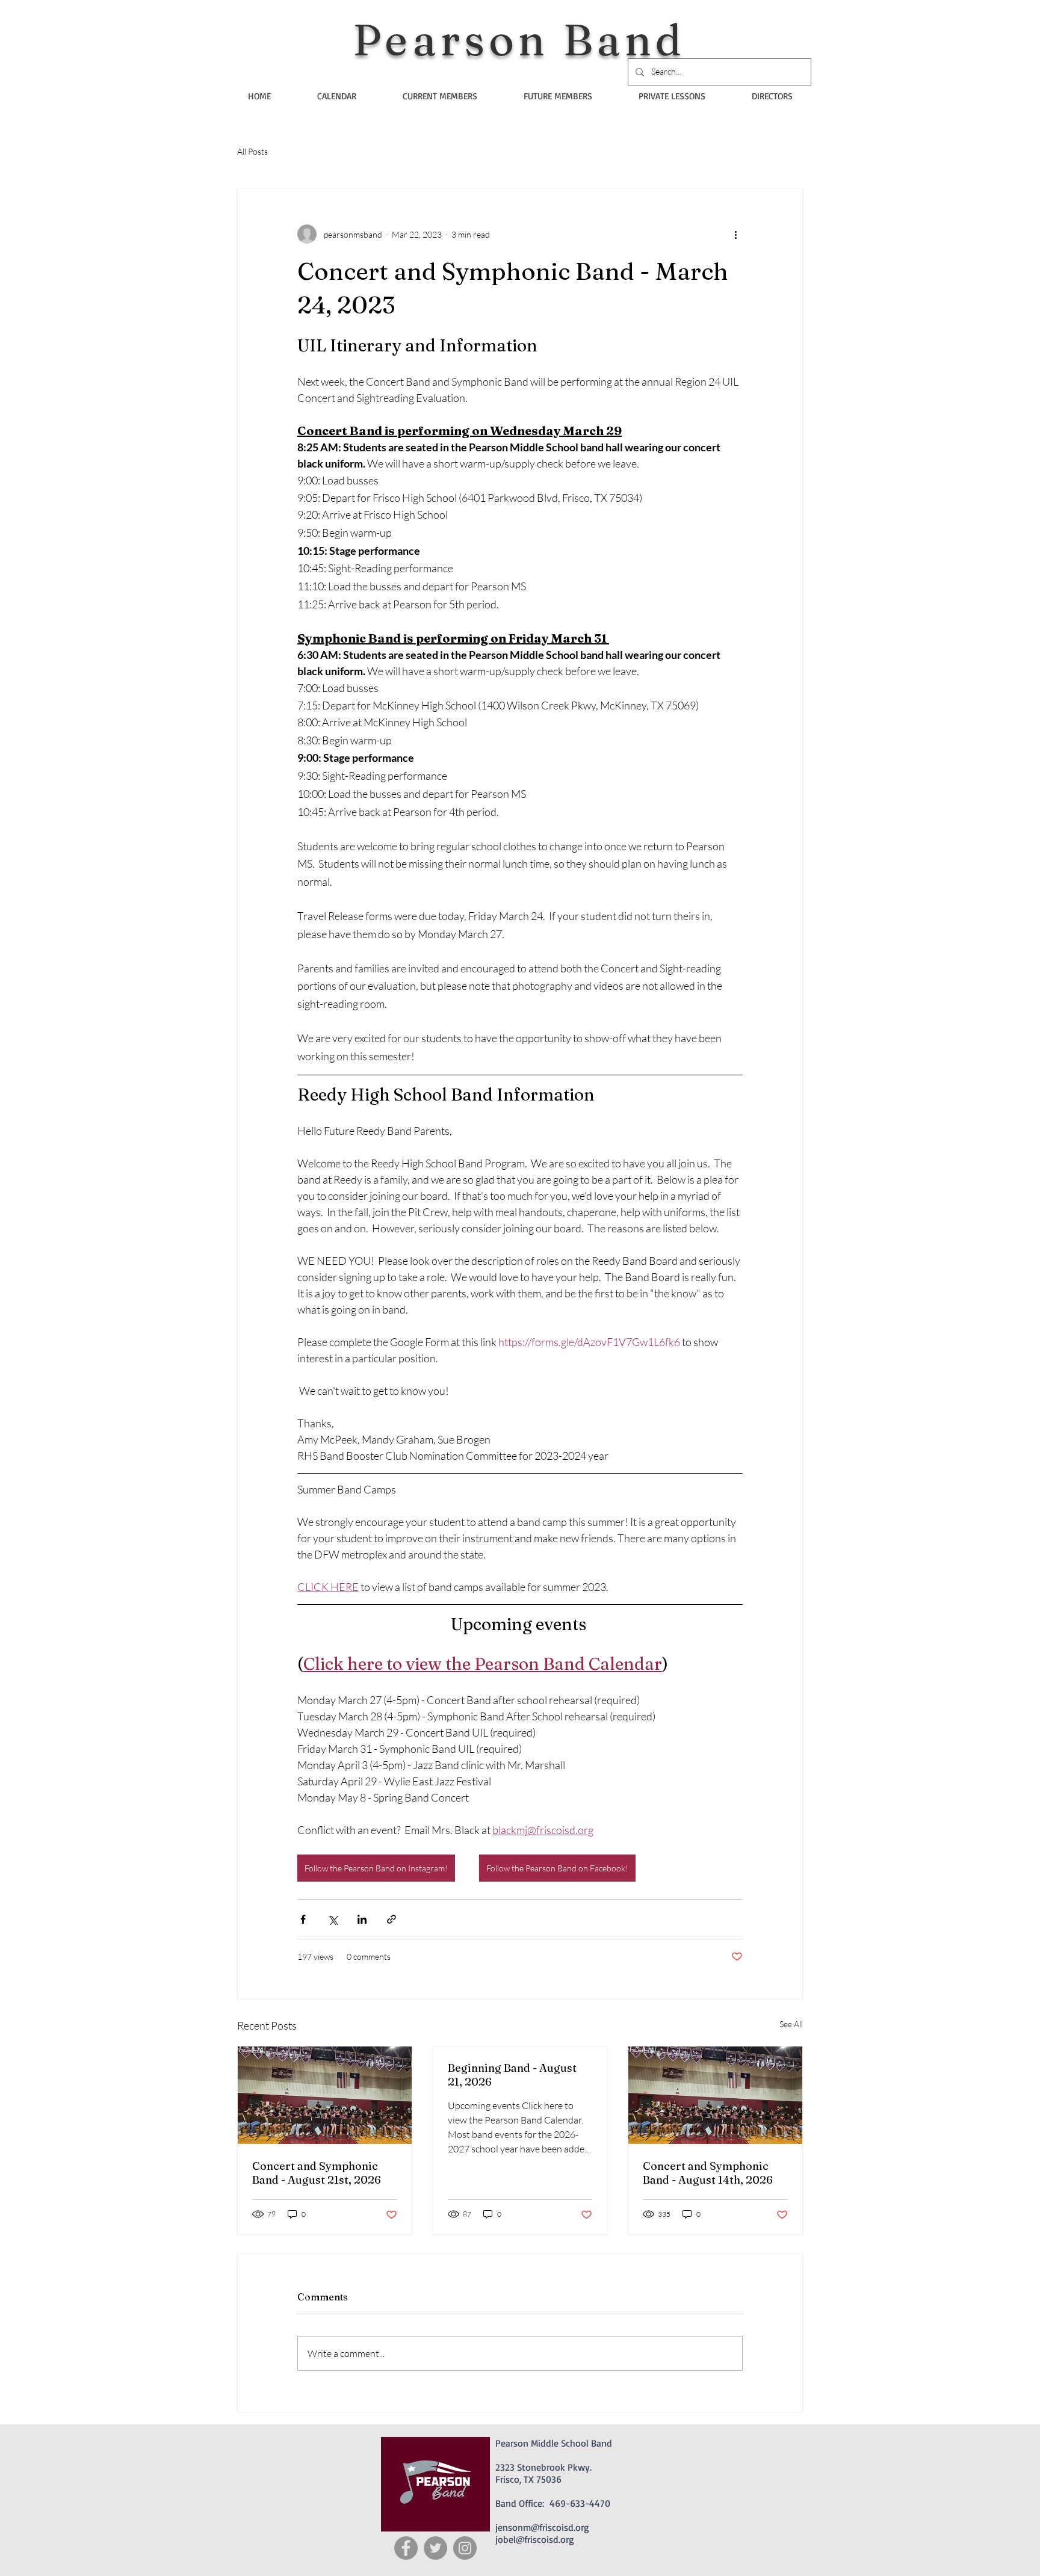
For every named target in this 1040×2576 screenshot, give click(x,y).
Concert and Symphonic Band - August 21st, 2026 (317, 2173)
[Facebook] (406, 2548)
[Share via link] (392, 1919)
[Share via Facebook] (303, 1919)
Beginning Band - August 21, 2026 (512, 2075)
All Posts (252, 151)
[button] (440, 96)
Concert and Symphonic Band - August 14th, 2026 (708, 2173)
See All (791, 2024)
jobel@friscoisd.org (535, 2539)
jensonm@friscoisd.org (542, 2527)
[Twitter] (435, 2548)
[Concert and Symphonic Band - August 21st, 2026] (325, 2095)
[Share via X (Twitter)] (333, 1919)
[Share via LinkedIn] (362, 1919)
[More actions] (735, 234)
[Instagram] (465, 2548)
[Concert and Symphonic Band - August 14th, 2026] (715, 2095)
